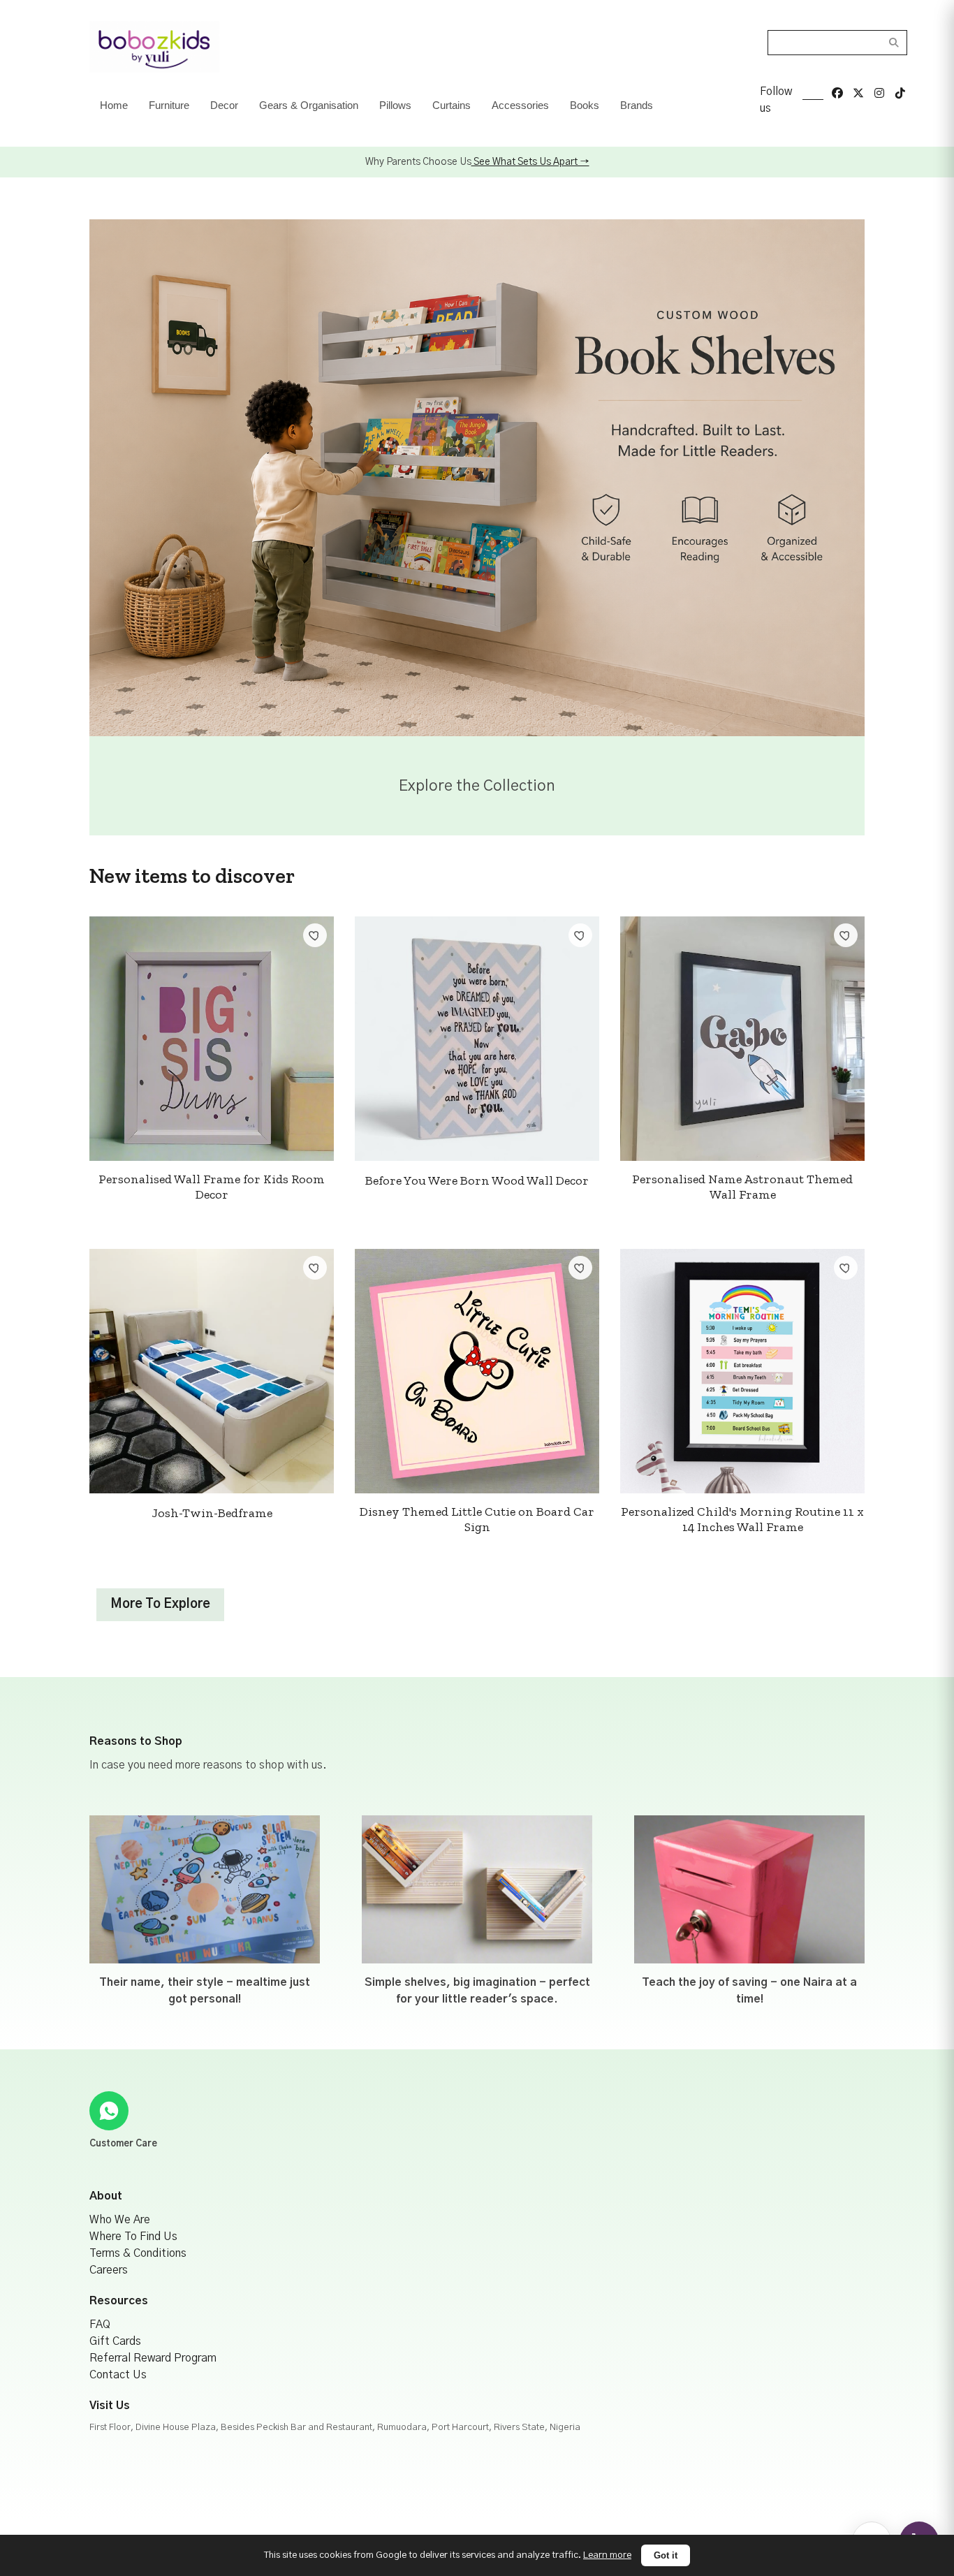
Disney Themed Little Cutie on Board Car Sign (477, 1519)
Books (585, 105)
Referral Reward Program (153, 2358)
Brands (637, 105)
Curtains (452, 105)
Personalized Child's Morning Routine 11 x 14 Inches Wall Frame (742, 1519)
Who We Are (120, 2220)
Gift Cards (115, 2341)
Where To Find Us (133, 2237)
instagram (879, 93)
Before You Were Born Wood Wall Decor (477, 1180)
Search (894, 43)
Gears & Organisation (309, 105)
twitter (858, 93)
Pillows (395, 105)
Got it (666, 2555)
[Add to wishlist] (315, 935)
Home (114, 105)
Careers (109, 2270)
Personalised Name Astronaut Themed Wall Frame (742, 1187)
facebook (837, 93)
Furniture (169, 105)
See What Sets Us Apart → (530, 162)
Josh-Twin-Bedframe (212, 1513)
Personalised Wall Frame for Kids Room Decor (212, 1187)
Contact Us (118, 2375)
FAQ (100, 2325)
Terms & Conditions (138, 2253)
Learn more (607, 2555)
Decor (224, 105)
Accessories (520, 105)
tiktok (900, 93)
